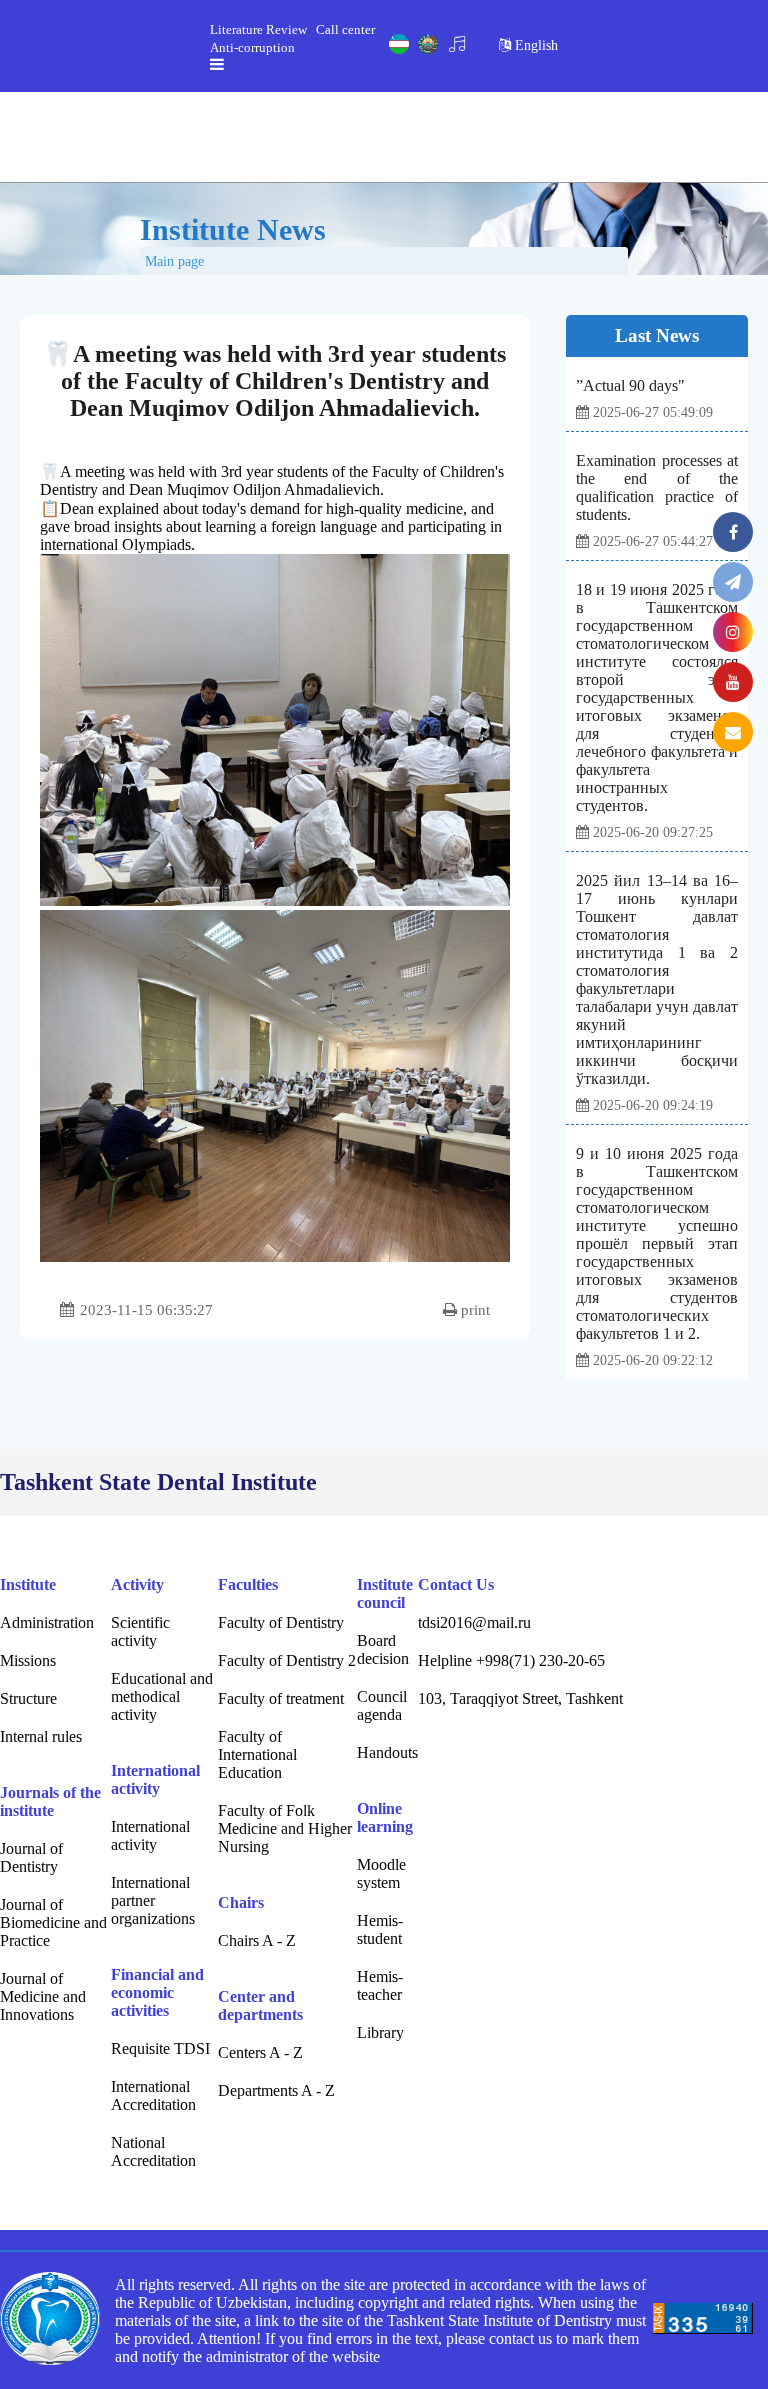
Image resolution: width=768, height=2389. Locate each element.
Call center (345, 29)
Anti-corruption (252, 47)
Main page (174, 261)
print (473, 1310)
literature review (258, 29)
